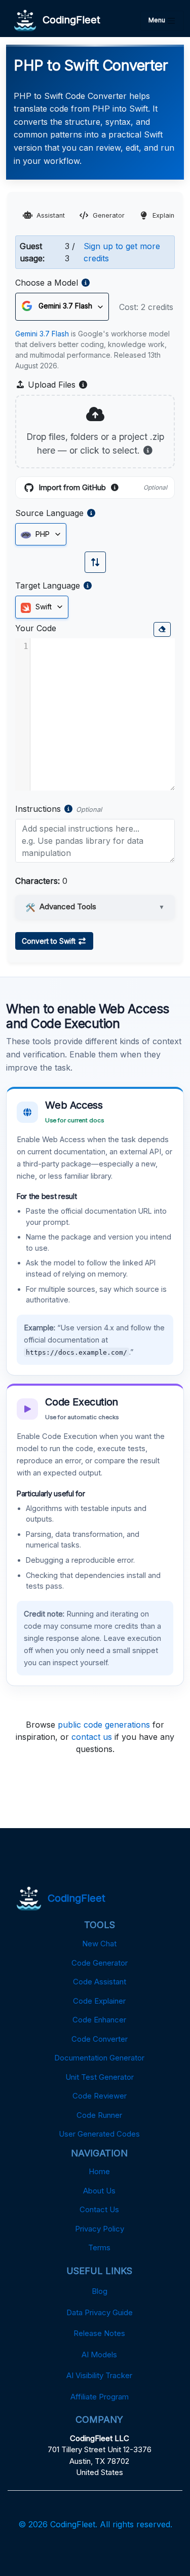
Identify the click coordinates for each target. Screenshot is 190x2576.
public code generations (104, 1725)
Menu (158, 20)
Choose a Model (47, 283)
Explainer (167, 215)
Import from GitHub (103, 488)
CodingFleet (68, 20)
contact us (92, 1737)
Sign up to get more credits (122, 252)
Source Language (49, 513)
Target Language (48, 586)
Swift (43, 607)
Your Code (36, 628)
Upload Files (57, 385)
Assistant (51, 215)
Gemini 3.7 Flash (42, 334)
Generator (109, 215)
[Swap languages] (95, 562)
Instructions (38, 809)
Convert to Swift (50, 941)
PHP (42, 534)
